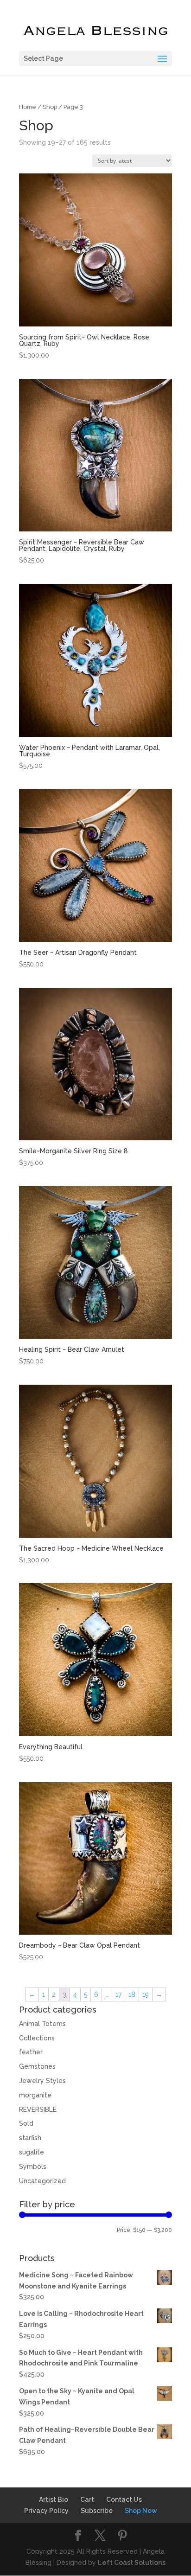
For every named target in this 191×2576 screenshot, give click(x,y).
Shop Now (141, 2511)
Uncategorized (42, 2181)
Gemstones (37, 2066)
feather (31, 2052)
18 (132, 1994)
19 (146, 1994)
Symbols (33, 2167)
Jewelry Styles (42, 2081)
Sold (26, 2123)
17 (118, 1994)
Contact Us (124, 2499)
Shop (50, 107)
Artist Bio (54, 2499)
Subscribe (97, 2511)
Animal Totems (42, 2024)
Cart (87, 2499)
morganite (35, 2095)
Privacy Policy (46, 2511)
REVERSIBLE (38, 2109)
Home (28, 107)
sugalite (32, 2152)
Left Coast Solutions (132, 2563)
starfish (30, 2138)
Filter (35, 2231)
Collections (37, 2038)
